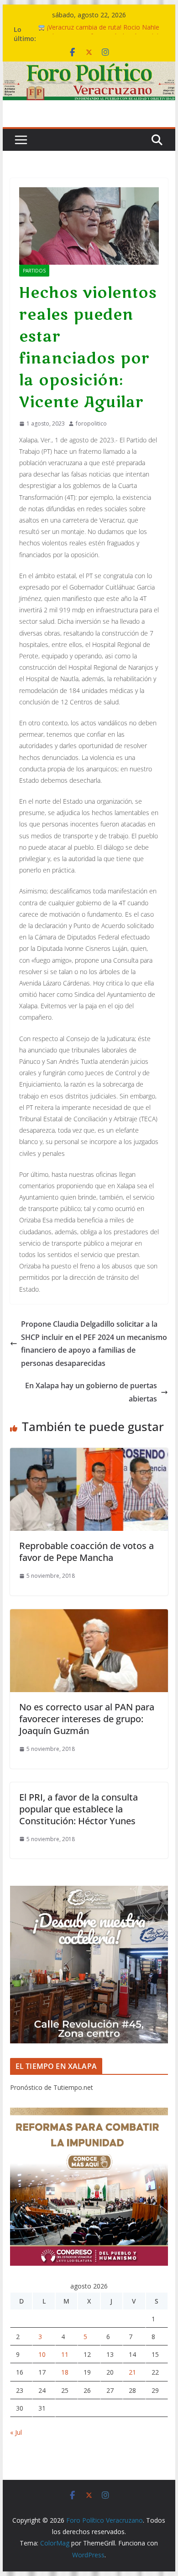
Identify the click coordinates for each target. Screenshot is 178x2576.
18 (65, 2372)
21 (132, 2372)
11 (65, 2354)
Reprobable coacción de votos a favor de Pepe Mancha (86, 1552)
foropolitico (91, 423)
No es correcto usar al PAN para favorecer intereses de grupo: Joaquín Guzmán (87, 1719)
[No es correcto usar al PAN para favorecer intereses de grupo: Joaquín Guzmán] (89, 1616)
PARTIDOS (34, 271)
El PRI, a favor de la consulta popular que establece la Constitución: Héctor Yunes (79, 1809)
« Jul (16, 2432)
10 (42, 2354)
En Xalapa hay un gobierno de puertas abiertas (91, 1392)
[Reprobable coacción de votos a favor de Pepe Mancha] (89, 1454)
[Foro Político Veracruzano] (89, 68)
